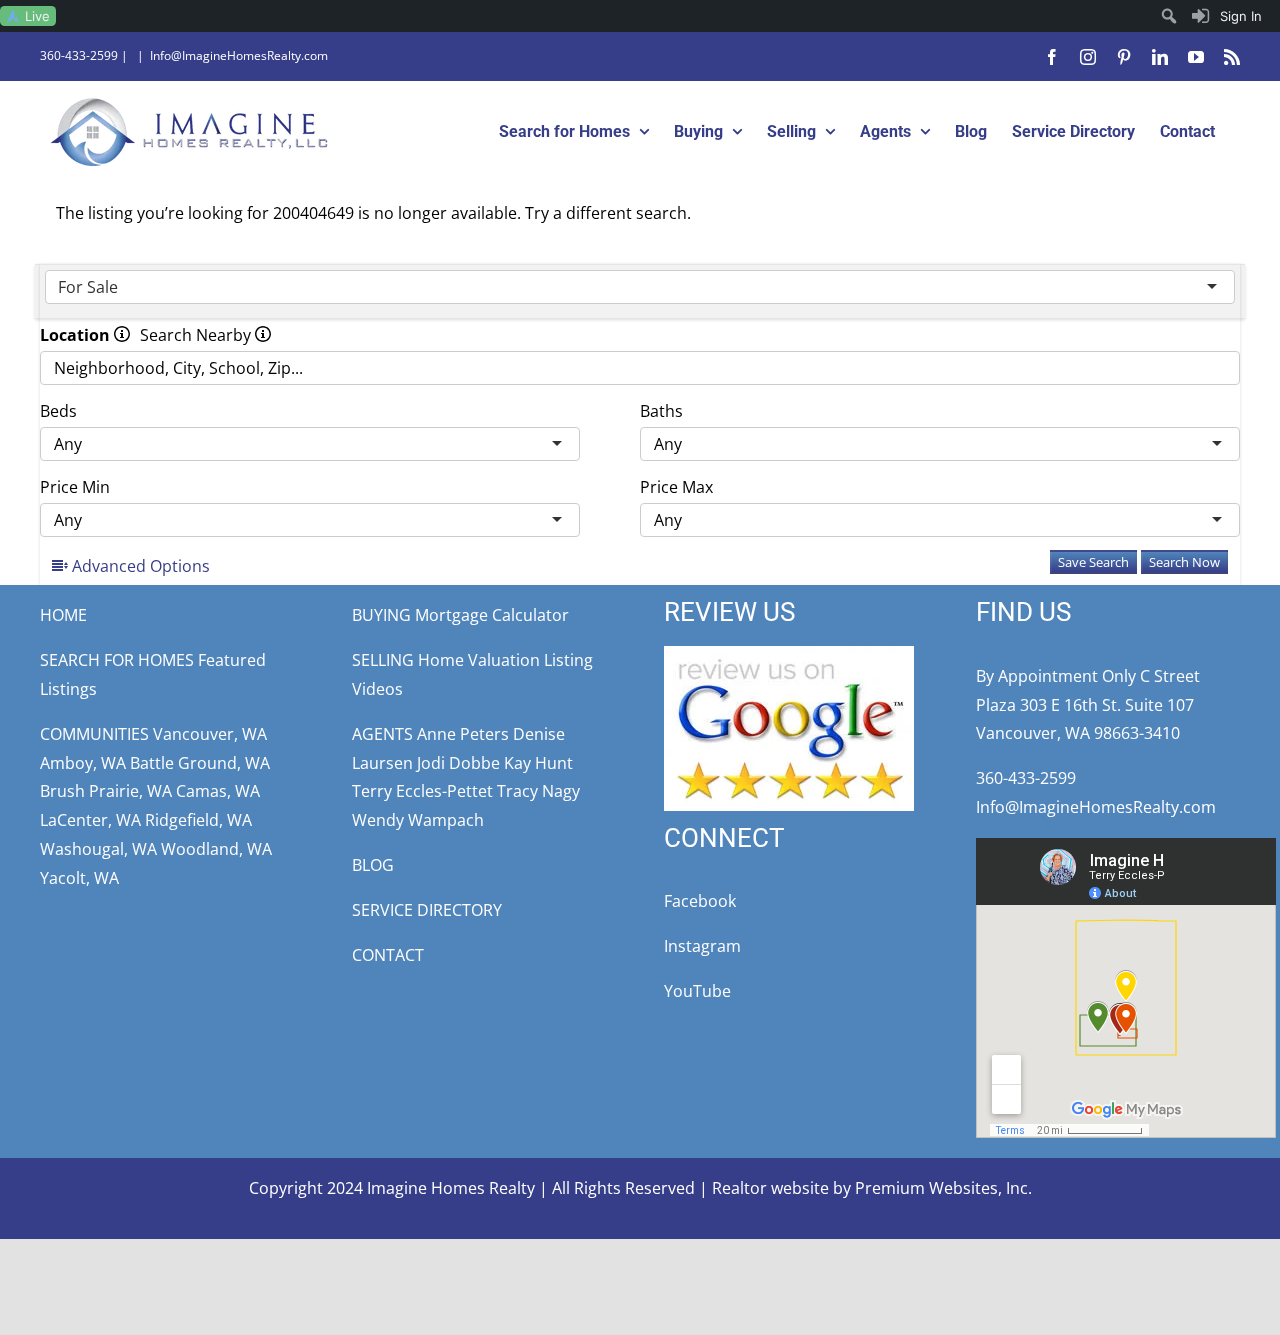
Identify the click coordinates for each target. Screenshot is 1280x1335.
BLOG (373, 865)
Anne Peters (463, 734)
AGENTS (382, 734)
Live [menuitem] (37, 16)
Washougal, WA (98, 849)
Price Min (75, 487)
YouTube (697, 991)
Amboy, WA (83, 763)
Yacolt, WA (79, 878)
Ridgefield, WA (198, 820)
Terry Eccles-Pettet (422, 791)
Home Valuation (479, 660)
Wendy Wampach (418, 820)
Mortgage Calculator (492, 615)
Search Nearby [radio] (197, 335)
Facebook (700, 901)
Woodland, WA (216, 849)
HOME (63, 615)
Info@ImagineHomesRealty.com (239, 55)
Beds (58, 411)
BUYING (381, 615)
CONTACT (388, 955)
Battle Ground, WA (200, 763)
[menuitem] (1227, 16)
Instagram (702, 946)
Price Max (676, 487)
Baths (661, 411)
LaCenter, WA (90, 820)
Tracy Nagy (538, 791)
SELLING (383, 660)
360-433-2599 (79, 55)
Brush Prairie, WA (106, 791)
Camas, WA (218, 791)
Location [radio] (77, 335)
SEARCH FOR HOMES (117, 660)
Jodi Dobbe (458, 763)
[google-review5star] (789, 654)
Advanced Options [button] (139, 566)
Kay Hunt (538, 763)
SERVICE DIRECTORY (427, 910)
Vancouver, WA (210, 734)
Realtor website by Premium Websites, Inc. (872, 1188)
